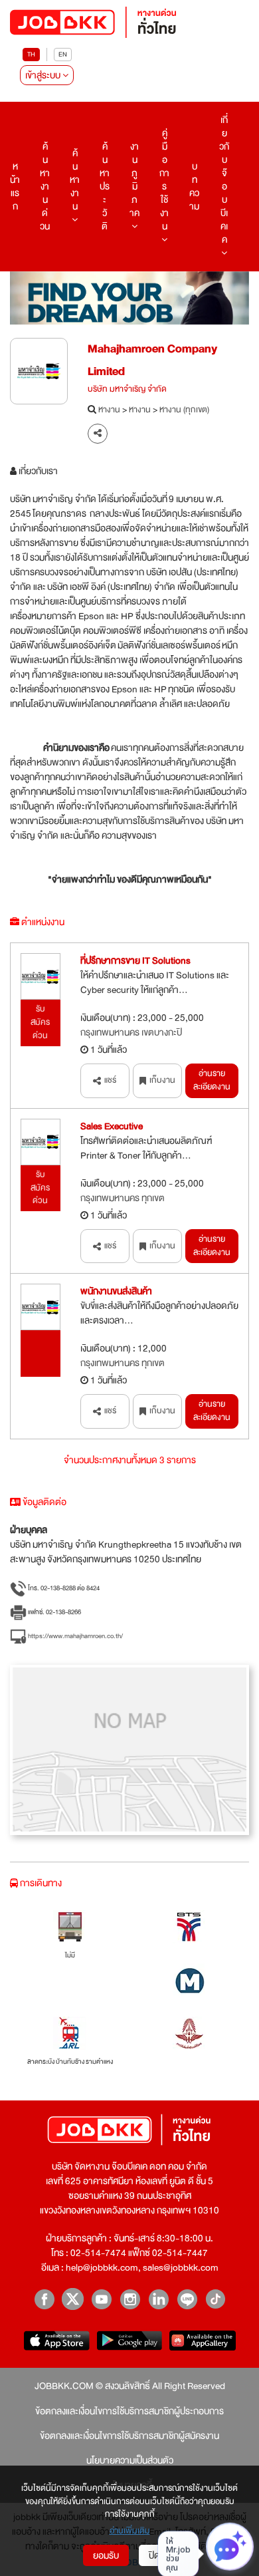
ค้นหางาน (75, 180)
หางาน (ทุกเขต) (184, 410)
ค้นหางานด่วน (45, 186)
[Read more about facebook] (44, 2299)
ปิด (154, 2555)
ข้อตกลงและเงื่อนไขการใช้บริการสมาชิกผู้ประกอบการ (129, 2411)
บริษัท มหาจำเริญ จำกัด (127, 390)
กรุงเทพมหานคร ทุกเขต (123, 1198)
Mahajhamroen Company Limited (152, 360)
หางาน (109, 410)
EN (63, 54)
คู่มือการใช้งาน (164, 180)
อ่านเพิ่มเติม (130, 2531)
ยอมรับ (106, 2555)
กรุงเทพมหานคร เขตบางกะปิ (131, 1032)
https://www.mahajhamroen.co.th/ (75, 1636)
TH (31, 54)
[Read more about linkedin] (158, 2299)
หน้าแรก (15, 186)
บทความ (194, 186)
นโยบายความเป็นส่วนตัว (130, 2460)
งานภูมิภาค (134, 180)
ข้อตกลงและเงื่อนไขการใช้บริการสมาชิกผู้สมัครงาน (129, 2436)
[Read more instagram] (130, 2299)
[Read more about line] (187, 2299)
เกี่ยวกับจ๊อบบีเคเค (224, 180)
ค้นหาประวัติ (105, 186)
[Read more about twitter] (73, 2299)
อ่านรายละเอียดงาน (212, 1080)
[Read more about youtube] (101, 2299)
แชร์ (110, 1080)
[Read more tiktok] (216, 2299)
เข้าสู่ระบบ (44, 75)
